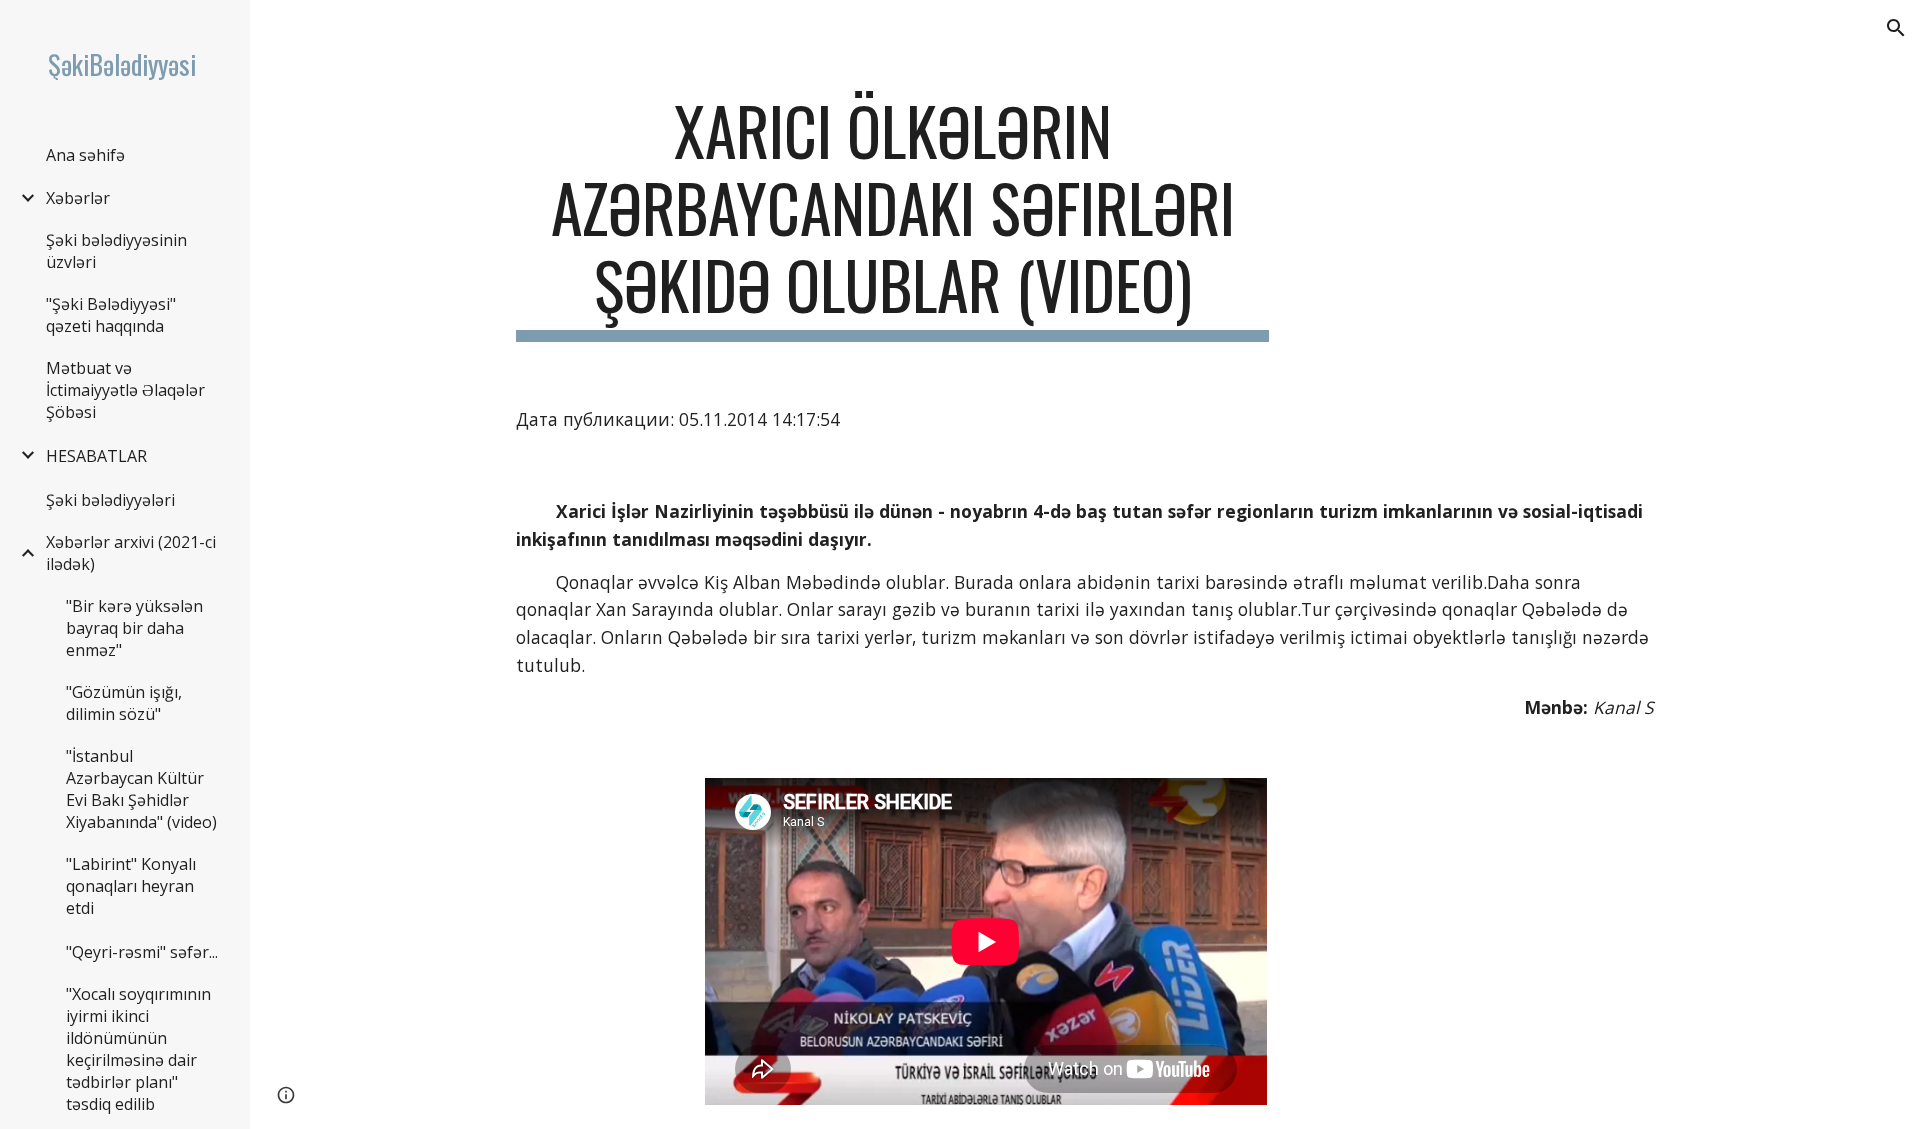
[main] (893, 217)
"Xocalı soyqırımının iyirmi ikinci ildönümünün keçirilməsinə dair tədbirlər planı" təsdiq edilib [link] (138, 1049)
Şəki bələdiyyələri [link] (110, 500)
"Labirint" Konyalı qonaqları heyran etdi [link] (131, 886)
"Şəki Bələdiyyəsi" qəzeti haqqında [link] (111, 315)
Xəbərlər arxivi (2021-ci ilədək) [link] (131, 553)
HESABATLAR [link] (96, 456)
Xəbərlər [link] (78, 198)
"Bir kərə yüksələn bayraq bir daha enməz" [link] (134, 628)
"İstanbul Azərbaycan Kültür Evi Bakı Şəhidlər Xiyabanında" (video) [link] (141, 789)
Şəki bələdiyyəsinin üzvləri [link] (116, 251)
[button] (1896, 28)
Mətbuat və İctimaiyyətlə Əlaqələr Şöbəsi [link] (125, 390)
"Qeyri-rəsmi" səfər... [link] (142, 952)
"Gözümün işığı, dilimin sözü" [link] (124, 703)
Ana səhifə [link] (85, 155)
